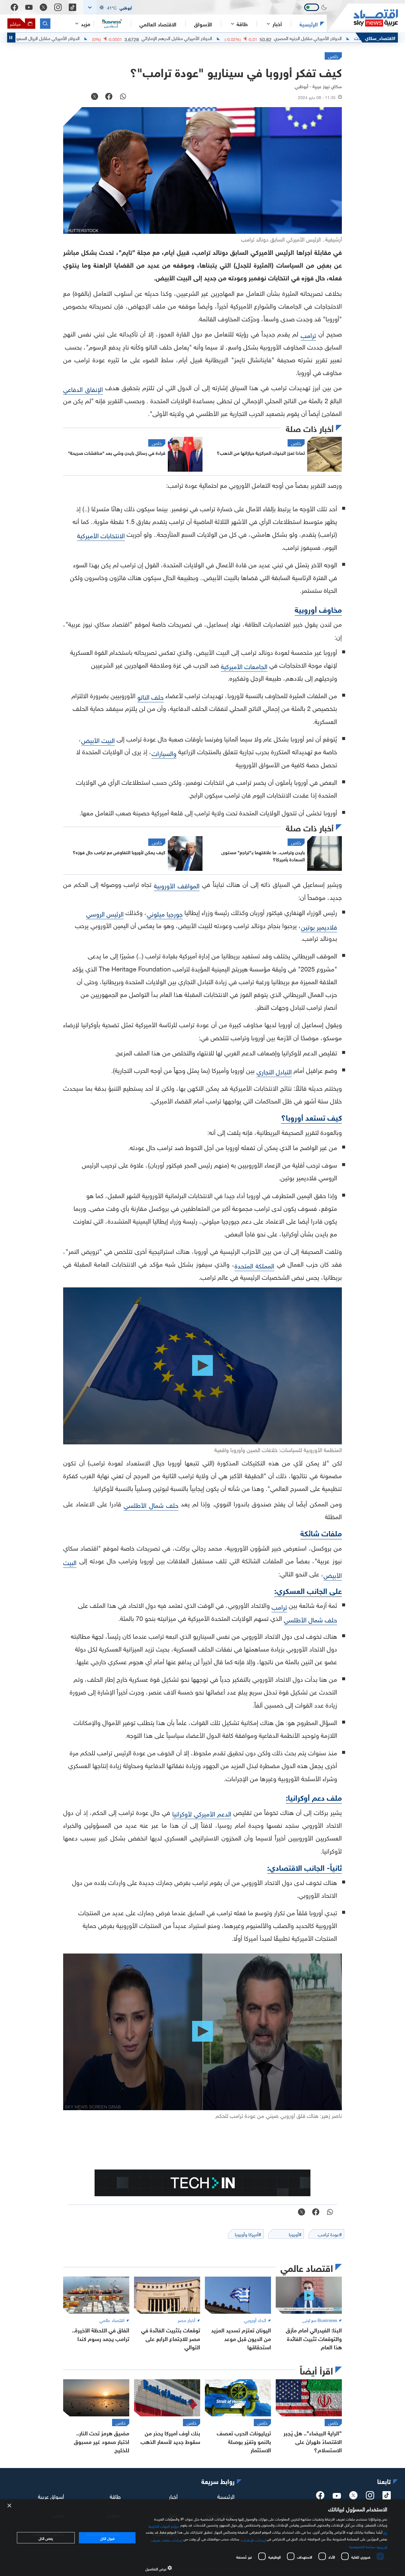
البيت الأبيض (98, 740)
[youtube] (337, 2496)
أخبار (173, 2496)
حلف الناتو (150, 696)
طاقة (115, 2496)
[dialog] (203, 2538)
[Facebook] (14, 7)
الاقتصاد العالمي (158, 24)
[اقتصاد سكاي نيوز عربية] (362, 18)
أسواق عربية (51, 2496)
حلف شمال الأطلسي (151, 1504)
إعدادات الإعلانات (253, 2540)
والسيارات (164, 753)
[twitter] (353, 2497)
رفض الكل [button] (46, 2538)
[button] (109, 7)
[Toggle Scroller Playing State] (11, 38)
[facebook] (320, 2497)
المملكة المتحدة (255, 1265)
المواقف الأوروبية (177, 885)
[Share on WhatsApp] (123, 97)
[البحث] (45, 24)
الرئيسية (309, 24)
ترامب (308, 335)
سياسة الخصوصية (362, 2546)
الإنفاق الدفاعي (83, 389)
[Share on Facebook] (109, 97)
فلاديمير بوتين (319, 926)
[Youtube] (29, 7)
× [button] (10, 2506)
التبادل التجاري (274, 1071)
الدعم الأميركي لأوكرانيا (202, 1813)
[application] (203, 1366)
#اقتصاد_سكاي (380, 38)
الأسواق (203, 24)
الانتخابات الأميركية (101, 535)
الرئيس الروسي (105, 913)
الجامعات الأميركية (244, 666)
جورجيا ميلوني (165, 913)
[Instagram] (58, 7)
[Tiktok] (72, 7)
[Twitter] (43, 7)
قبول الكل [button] (107, 2538)
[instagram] (370, 2497)
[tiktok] (387, 2497)
